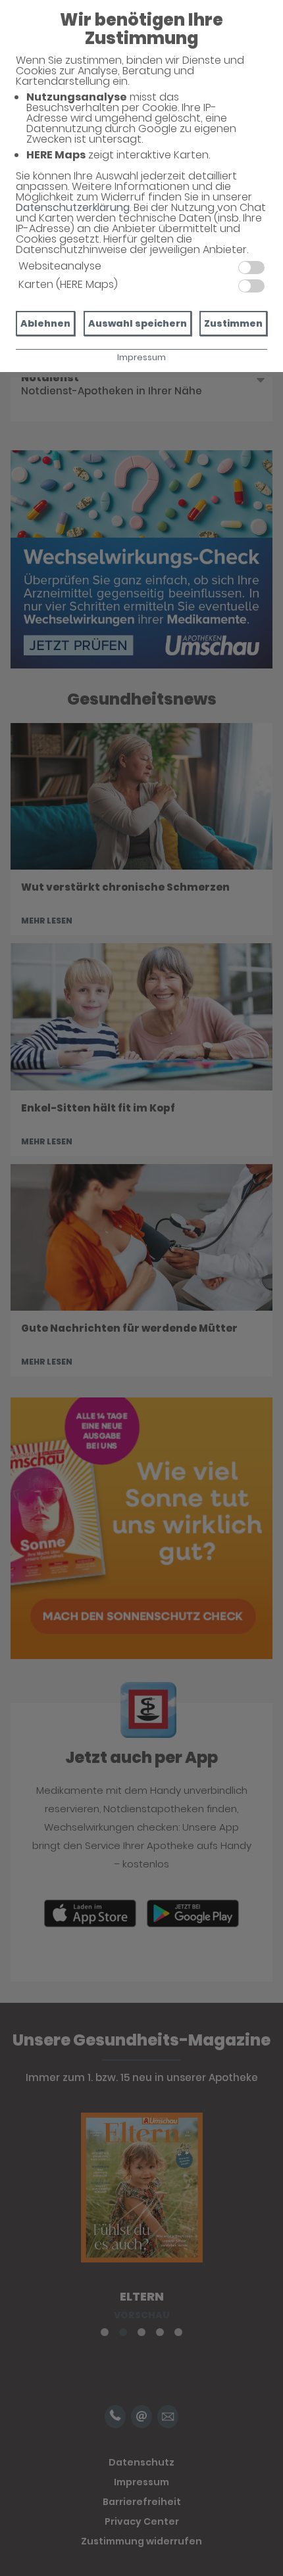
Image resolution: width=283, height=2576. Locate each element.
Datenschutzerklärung (73, 207)
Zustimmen (233, 323)
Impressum (141, 357)
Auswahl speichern (138, 323)
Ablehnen (45, 323)
